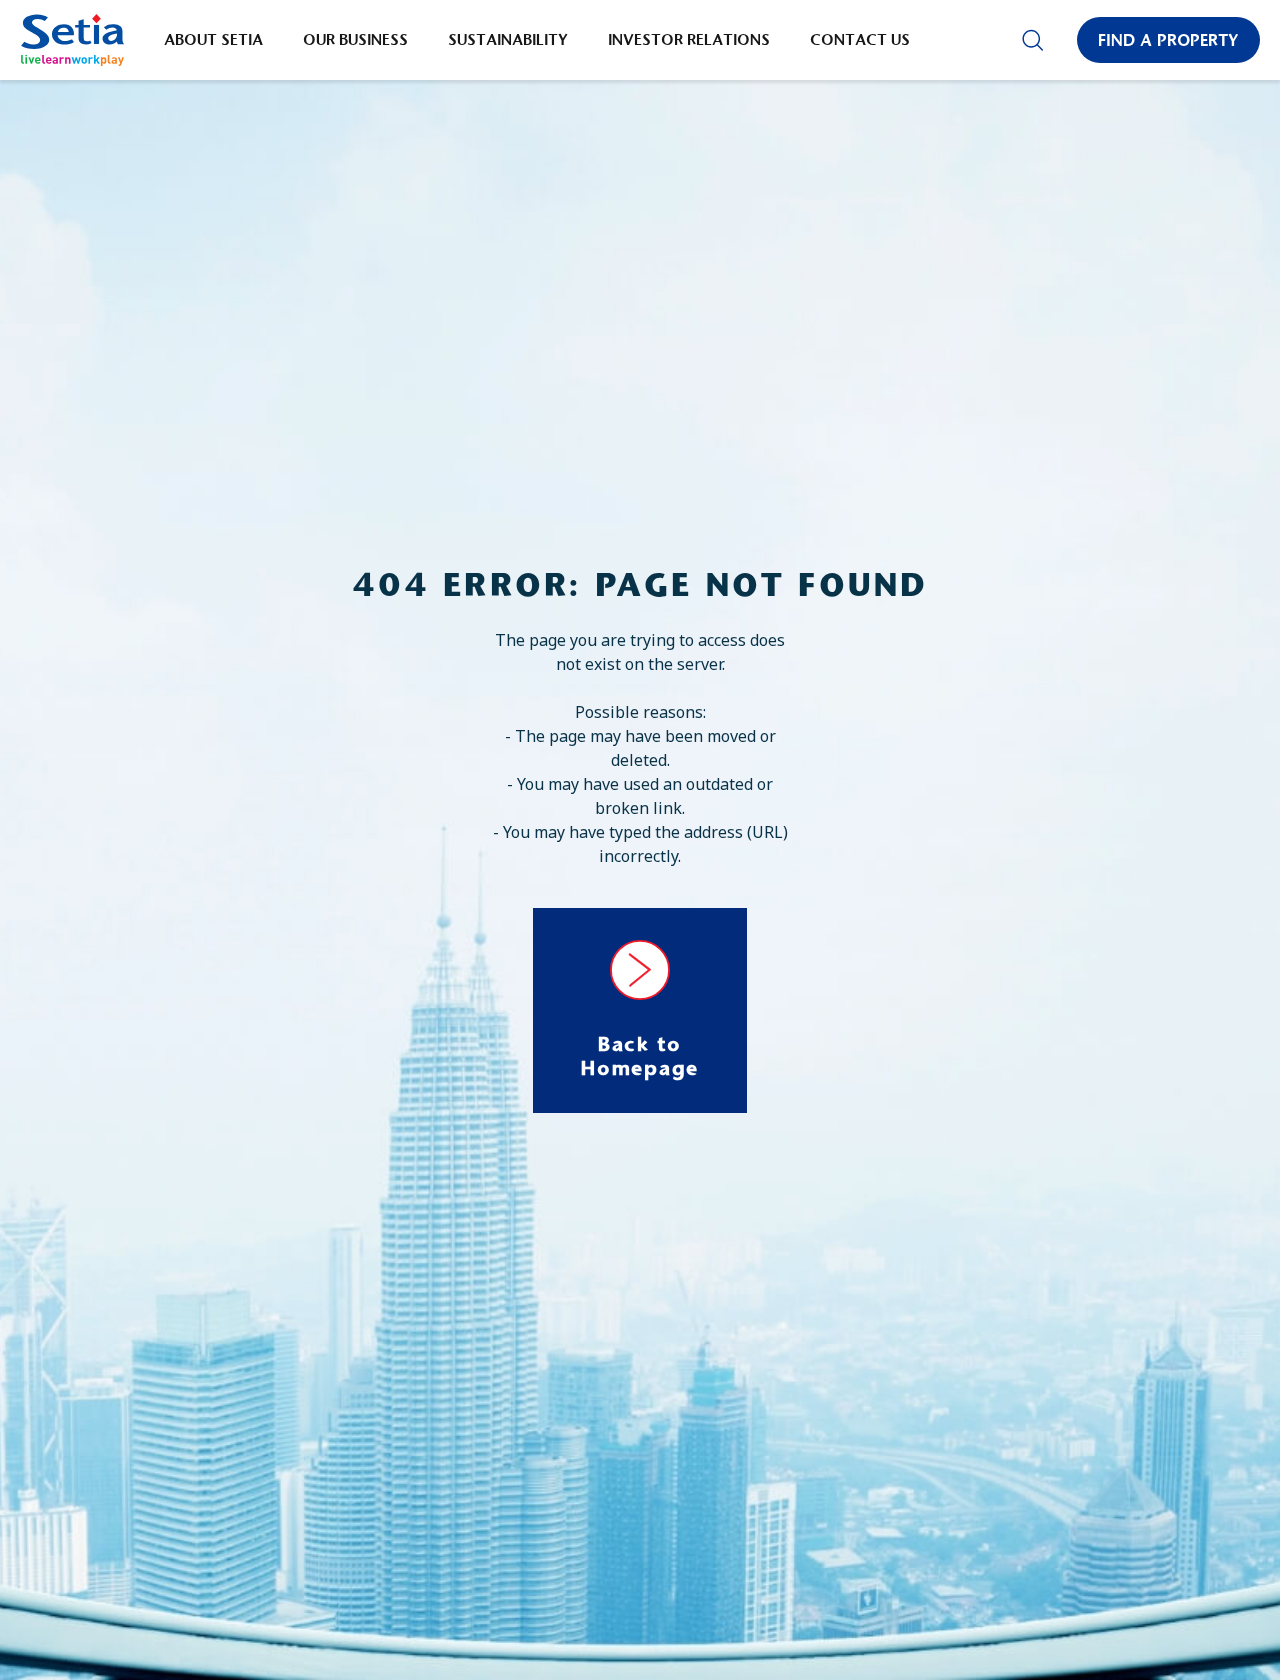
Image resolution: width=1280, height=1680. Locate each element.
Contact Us (860, 39)
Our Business (355, 39)
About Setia (213, 39)
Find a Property (1168, 40)
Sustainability (508, 39)
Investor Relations (689, 39)
